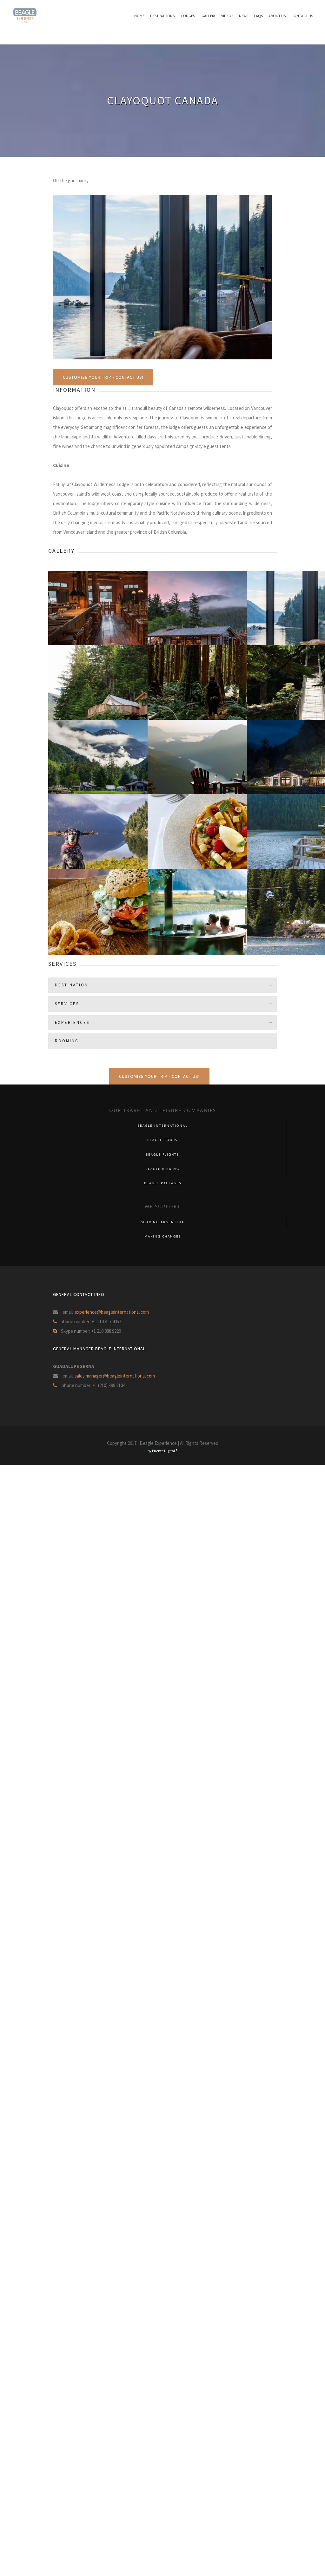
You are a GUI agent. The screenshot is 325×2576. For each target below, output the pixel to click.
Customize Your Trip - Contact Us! (103, 377)
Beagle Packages (163, 1183)
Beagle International (162, 1126)
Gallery (209, 16)
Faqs (258, 16)
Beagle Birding (162, 1169)
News (244, 16)
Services (67, 1004)
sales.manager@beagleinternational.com (115, 1376)
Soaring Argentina (162, 1222)
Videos (227, 16)
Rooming (67, 1041)
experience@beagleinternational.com (112, 1312)
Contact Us (302, 16)
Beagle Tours (162, 1140)
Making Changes (163, 1236)
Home (139, 16)
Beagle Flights (162, 1155)
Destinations (162, 16)
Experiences (72, 1022)
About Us (277, 16)
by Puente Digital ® (162, 1451)
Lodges (188, 16)
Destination (72, 985)
